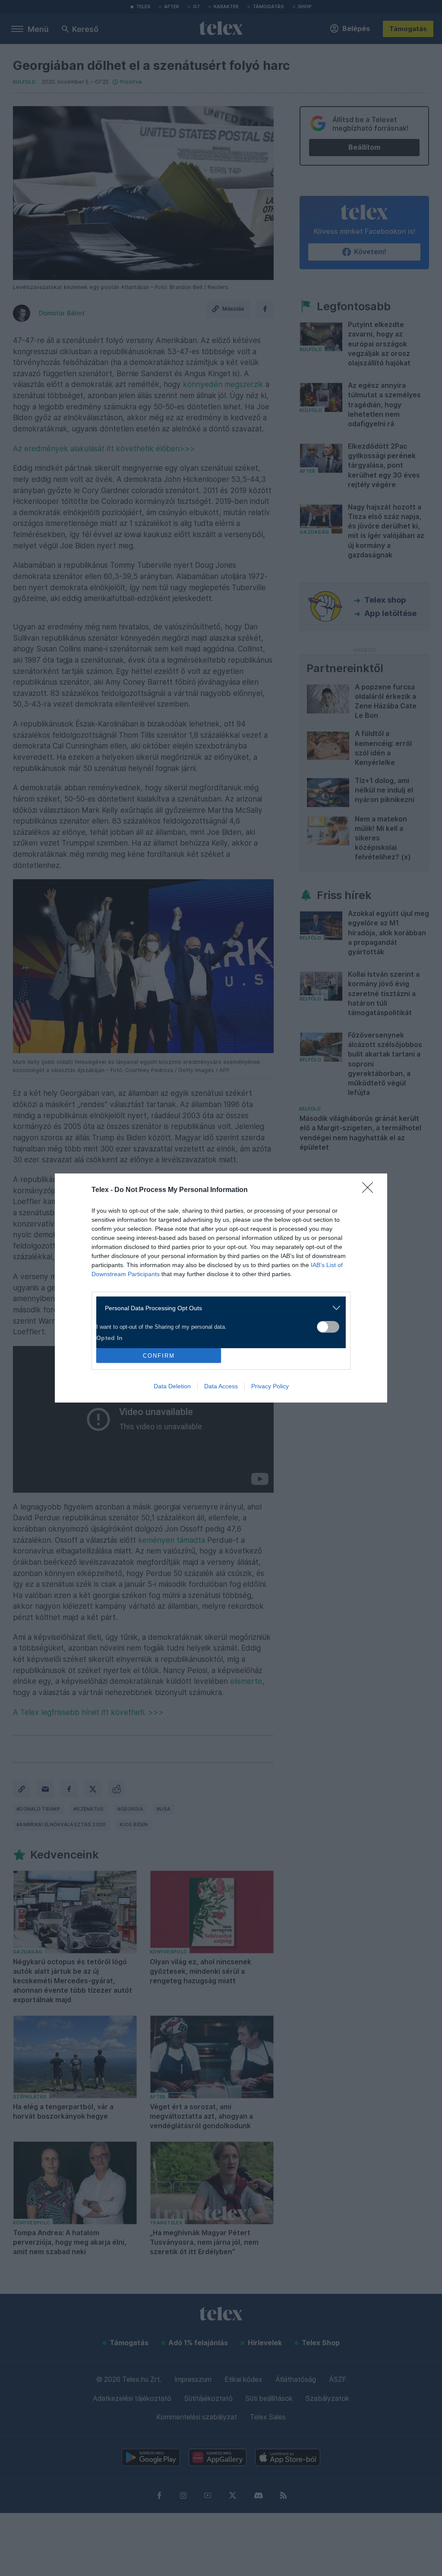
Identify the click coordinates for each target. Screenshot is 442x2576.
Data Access (221, 1386)
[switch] (328, 1327)
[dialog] (221, 1288)
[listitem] (218, 1308)
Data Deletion (172, 1386)
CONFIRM (159, 1356)
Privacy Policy (270, 1386)
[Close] (370, 1190)
